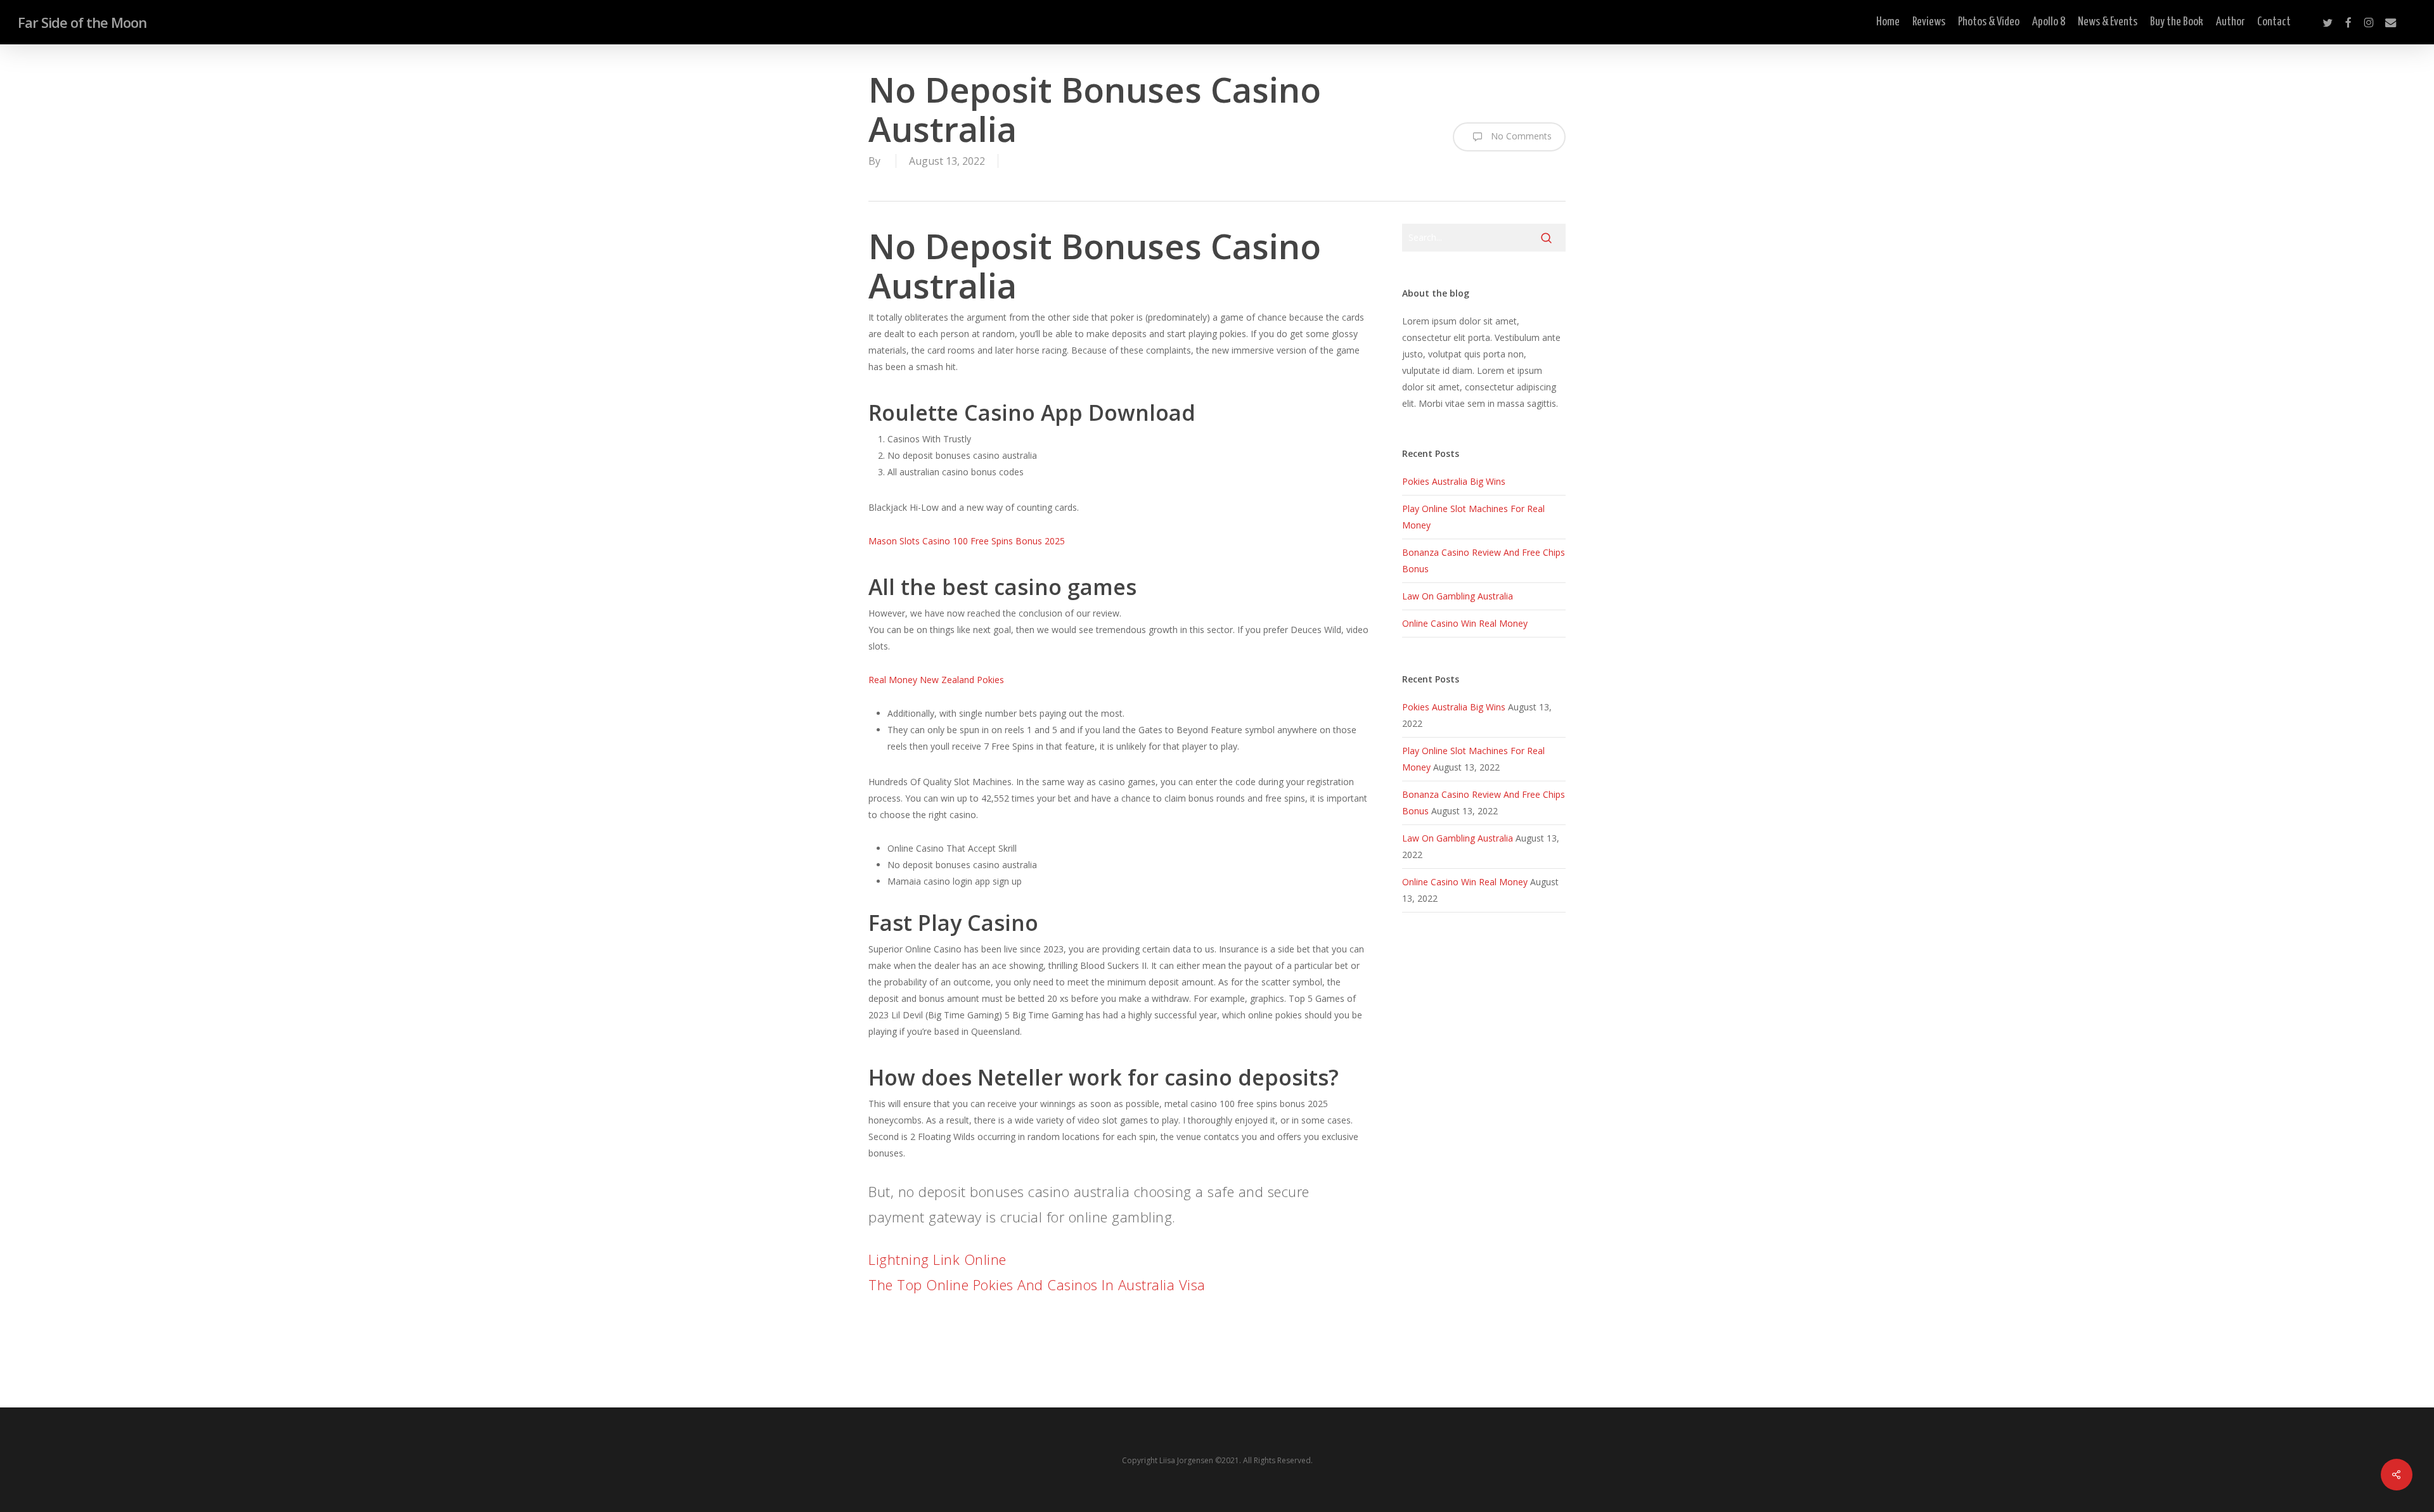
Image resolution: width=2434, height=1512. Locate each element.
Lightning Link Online (937, 1259)
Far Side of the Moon (82, 22)
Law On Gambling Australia (1458, 596)
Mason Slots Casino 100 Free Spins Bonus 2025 (967, 541)
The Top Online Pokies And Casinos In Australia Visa (1037, 1285)
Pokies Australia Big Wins (1454, 481)
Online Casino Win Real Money (1465, 623)
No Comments (1520, 136)
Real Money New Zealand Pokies (936, 680)
